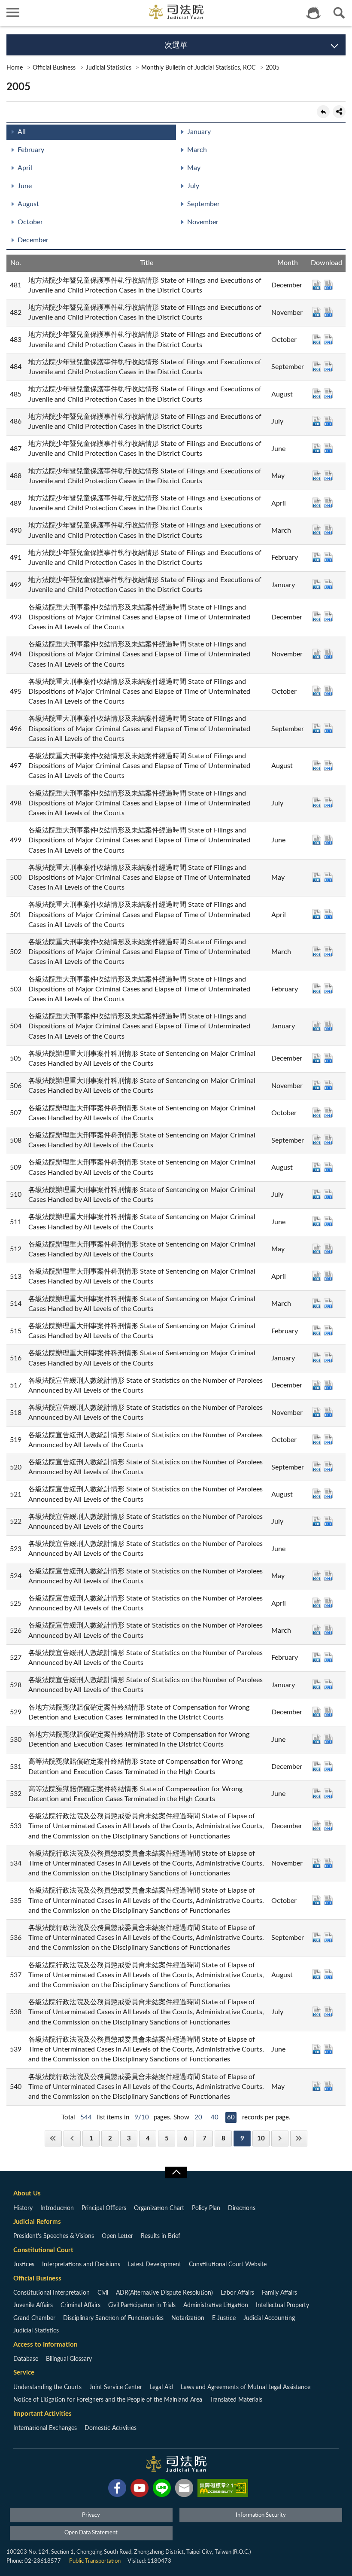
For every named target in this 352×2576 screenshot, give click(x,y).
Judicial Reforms (37, 2222)
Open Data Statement (91, 2533)
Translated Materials (236, 2400)
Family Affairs (279, 2293)
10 (261, 2139)
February (31, 150)
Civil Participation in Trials (142, 2305)
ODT (328, 285)
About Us (27, 2193)
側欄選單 (13, 13)
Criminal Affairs (80, 2305)
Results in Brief (161, 2236)
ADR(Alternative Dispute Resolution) (164, 2293)
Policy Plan (206, 2208)
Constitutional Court (43, 2250)
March (197, 150)
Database (26, 2359)
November (203, 222)
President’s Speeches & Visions (54, 2236)
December (33, 240)
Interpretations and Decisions (81, 2265)
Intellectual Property (282, 2305)
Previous (72, 2139)
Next (280, 2139)
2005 (273, 68)
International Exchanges (45, 2428)
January (199, 132)
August (28, 204)
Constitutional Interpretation (52, 2293)
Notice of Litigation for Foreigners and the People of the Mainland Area (108, 2400)
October (30, 222)
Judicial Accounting (269, 2318)
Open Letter (117, 2236)
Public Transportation (95, 2561)
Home (15, 68)
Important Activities (42, 2414)
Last (299, 2139)
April (25, 168)
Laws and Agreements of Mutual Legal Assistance (246, 2387)
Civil (103, 2293)
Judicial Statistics (109, 68)
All (22, 132)
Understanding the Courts (47, 2387)
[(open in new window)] (117, 2490)
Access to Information (45, 2345)
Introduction (57, 2208)
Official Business (54, 68)
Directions (242, 2208)
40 (215, 2117)
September (203, 204)
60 (231, 2117)
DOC (317, 285)
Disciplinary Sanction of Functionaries (113, 2318)
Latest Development (155, 2265)
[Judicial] (176, 12)
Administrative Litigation (216, 2305)
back (323, 112)
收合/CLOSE (176, 2172)
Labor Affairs (237, 2293)
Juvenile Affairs (33, 2305)
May (194, 168)
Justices (24, 2265)
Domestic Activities (111, 2428)
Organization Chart (159, 2208)
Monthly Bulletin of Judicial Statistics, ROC (198, 68)
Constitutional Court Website (228, 2265)
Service (24, 2373)
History (23, 2208)
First (53, 2139)
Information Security (261, 2515)
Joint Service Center (116, 2387)
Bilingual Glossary (69, 2359)
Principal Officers (104, 2208)
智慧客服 (313, 13)
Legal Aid (161, 2387)
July (193, 186)
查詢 (339, 13)
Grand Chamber (34, 2318)
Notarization (188, 2318)
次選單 (176, 46)
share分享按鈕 (339, 112)
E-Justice (224, 2318)
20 (198, 2117)
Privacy (91, 2515)
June (25, 186)
